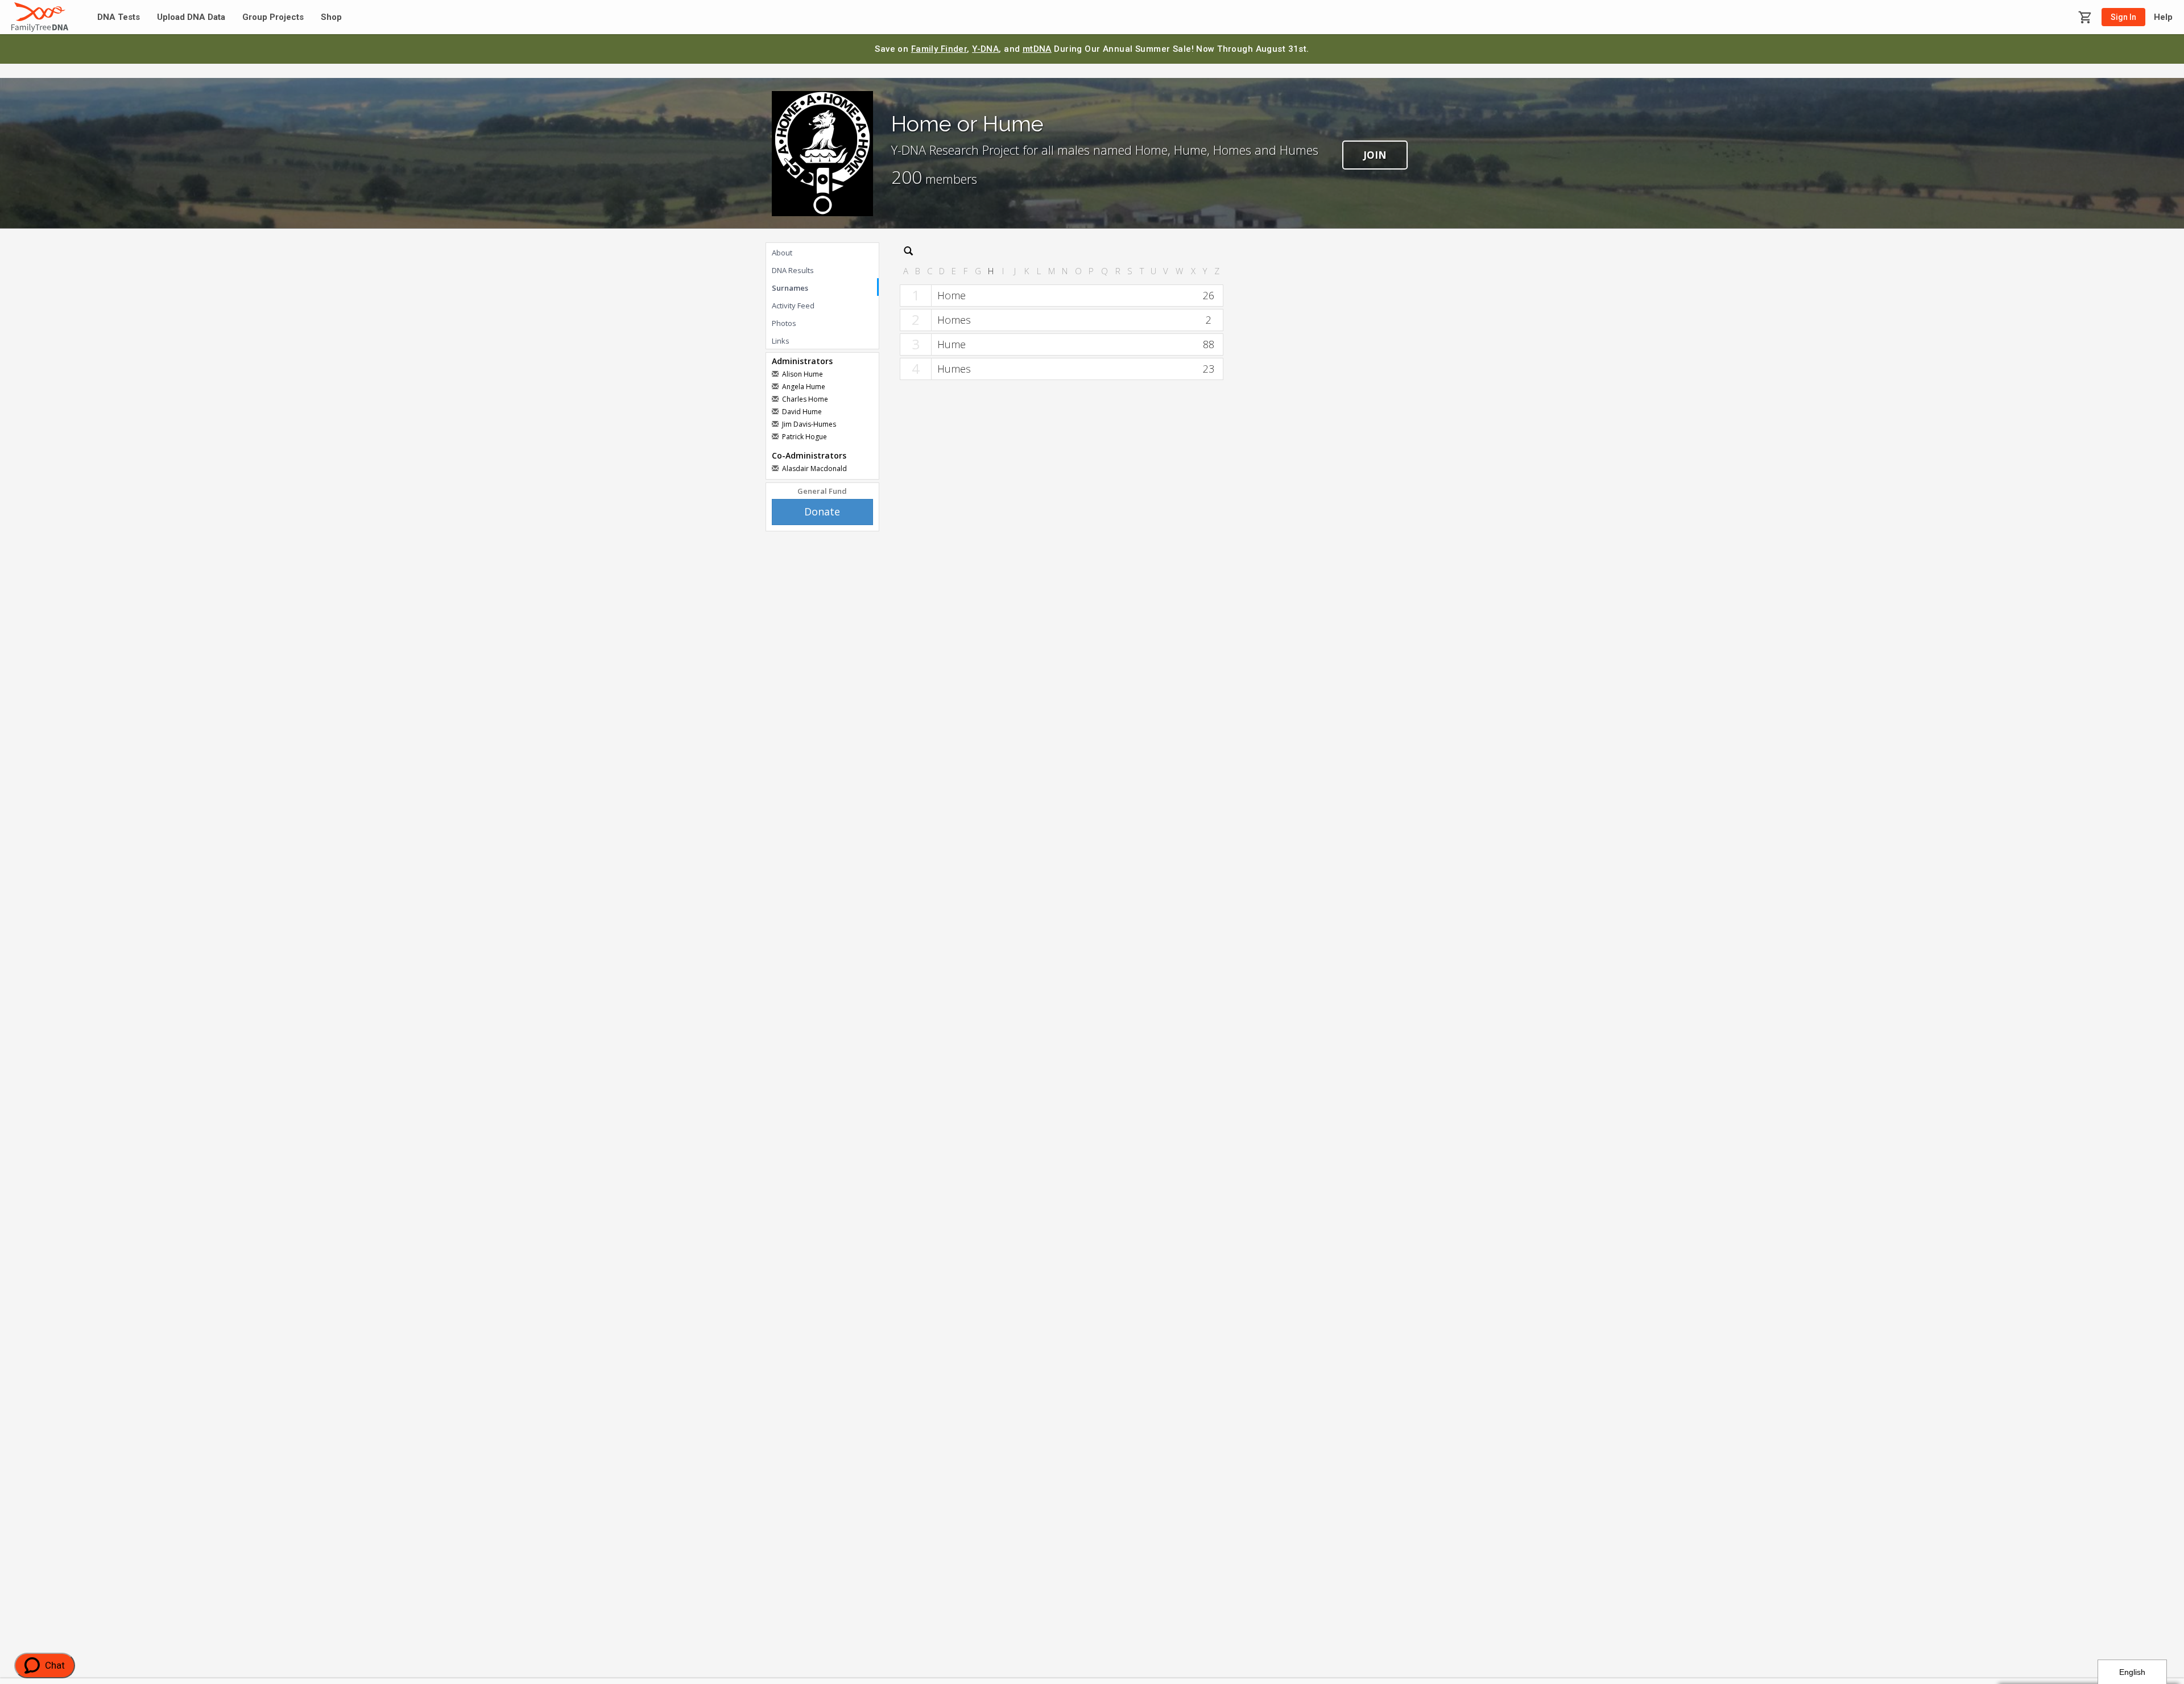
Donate (822, 511)
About (782, 253)
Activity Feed (793, 306)
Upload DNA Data (191, 17)
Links (781, 341)
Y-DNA (985, 49)
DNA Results (793, 270)
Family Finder (939, 49)
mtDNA (1037, 49)
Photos (784, 323)
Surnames (790, 288)
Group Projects (273, 17)
